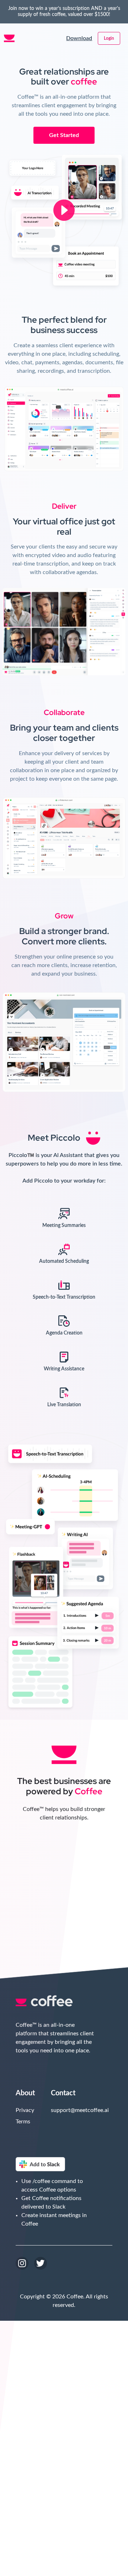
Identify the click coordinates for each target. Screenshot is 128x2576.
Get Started (64, 135)
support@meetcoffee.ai (66, 2110)
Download (79, 38)
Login (109, 38)
